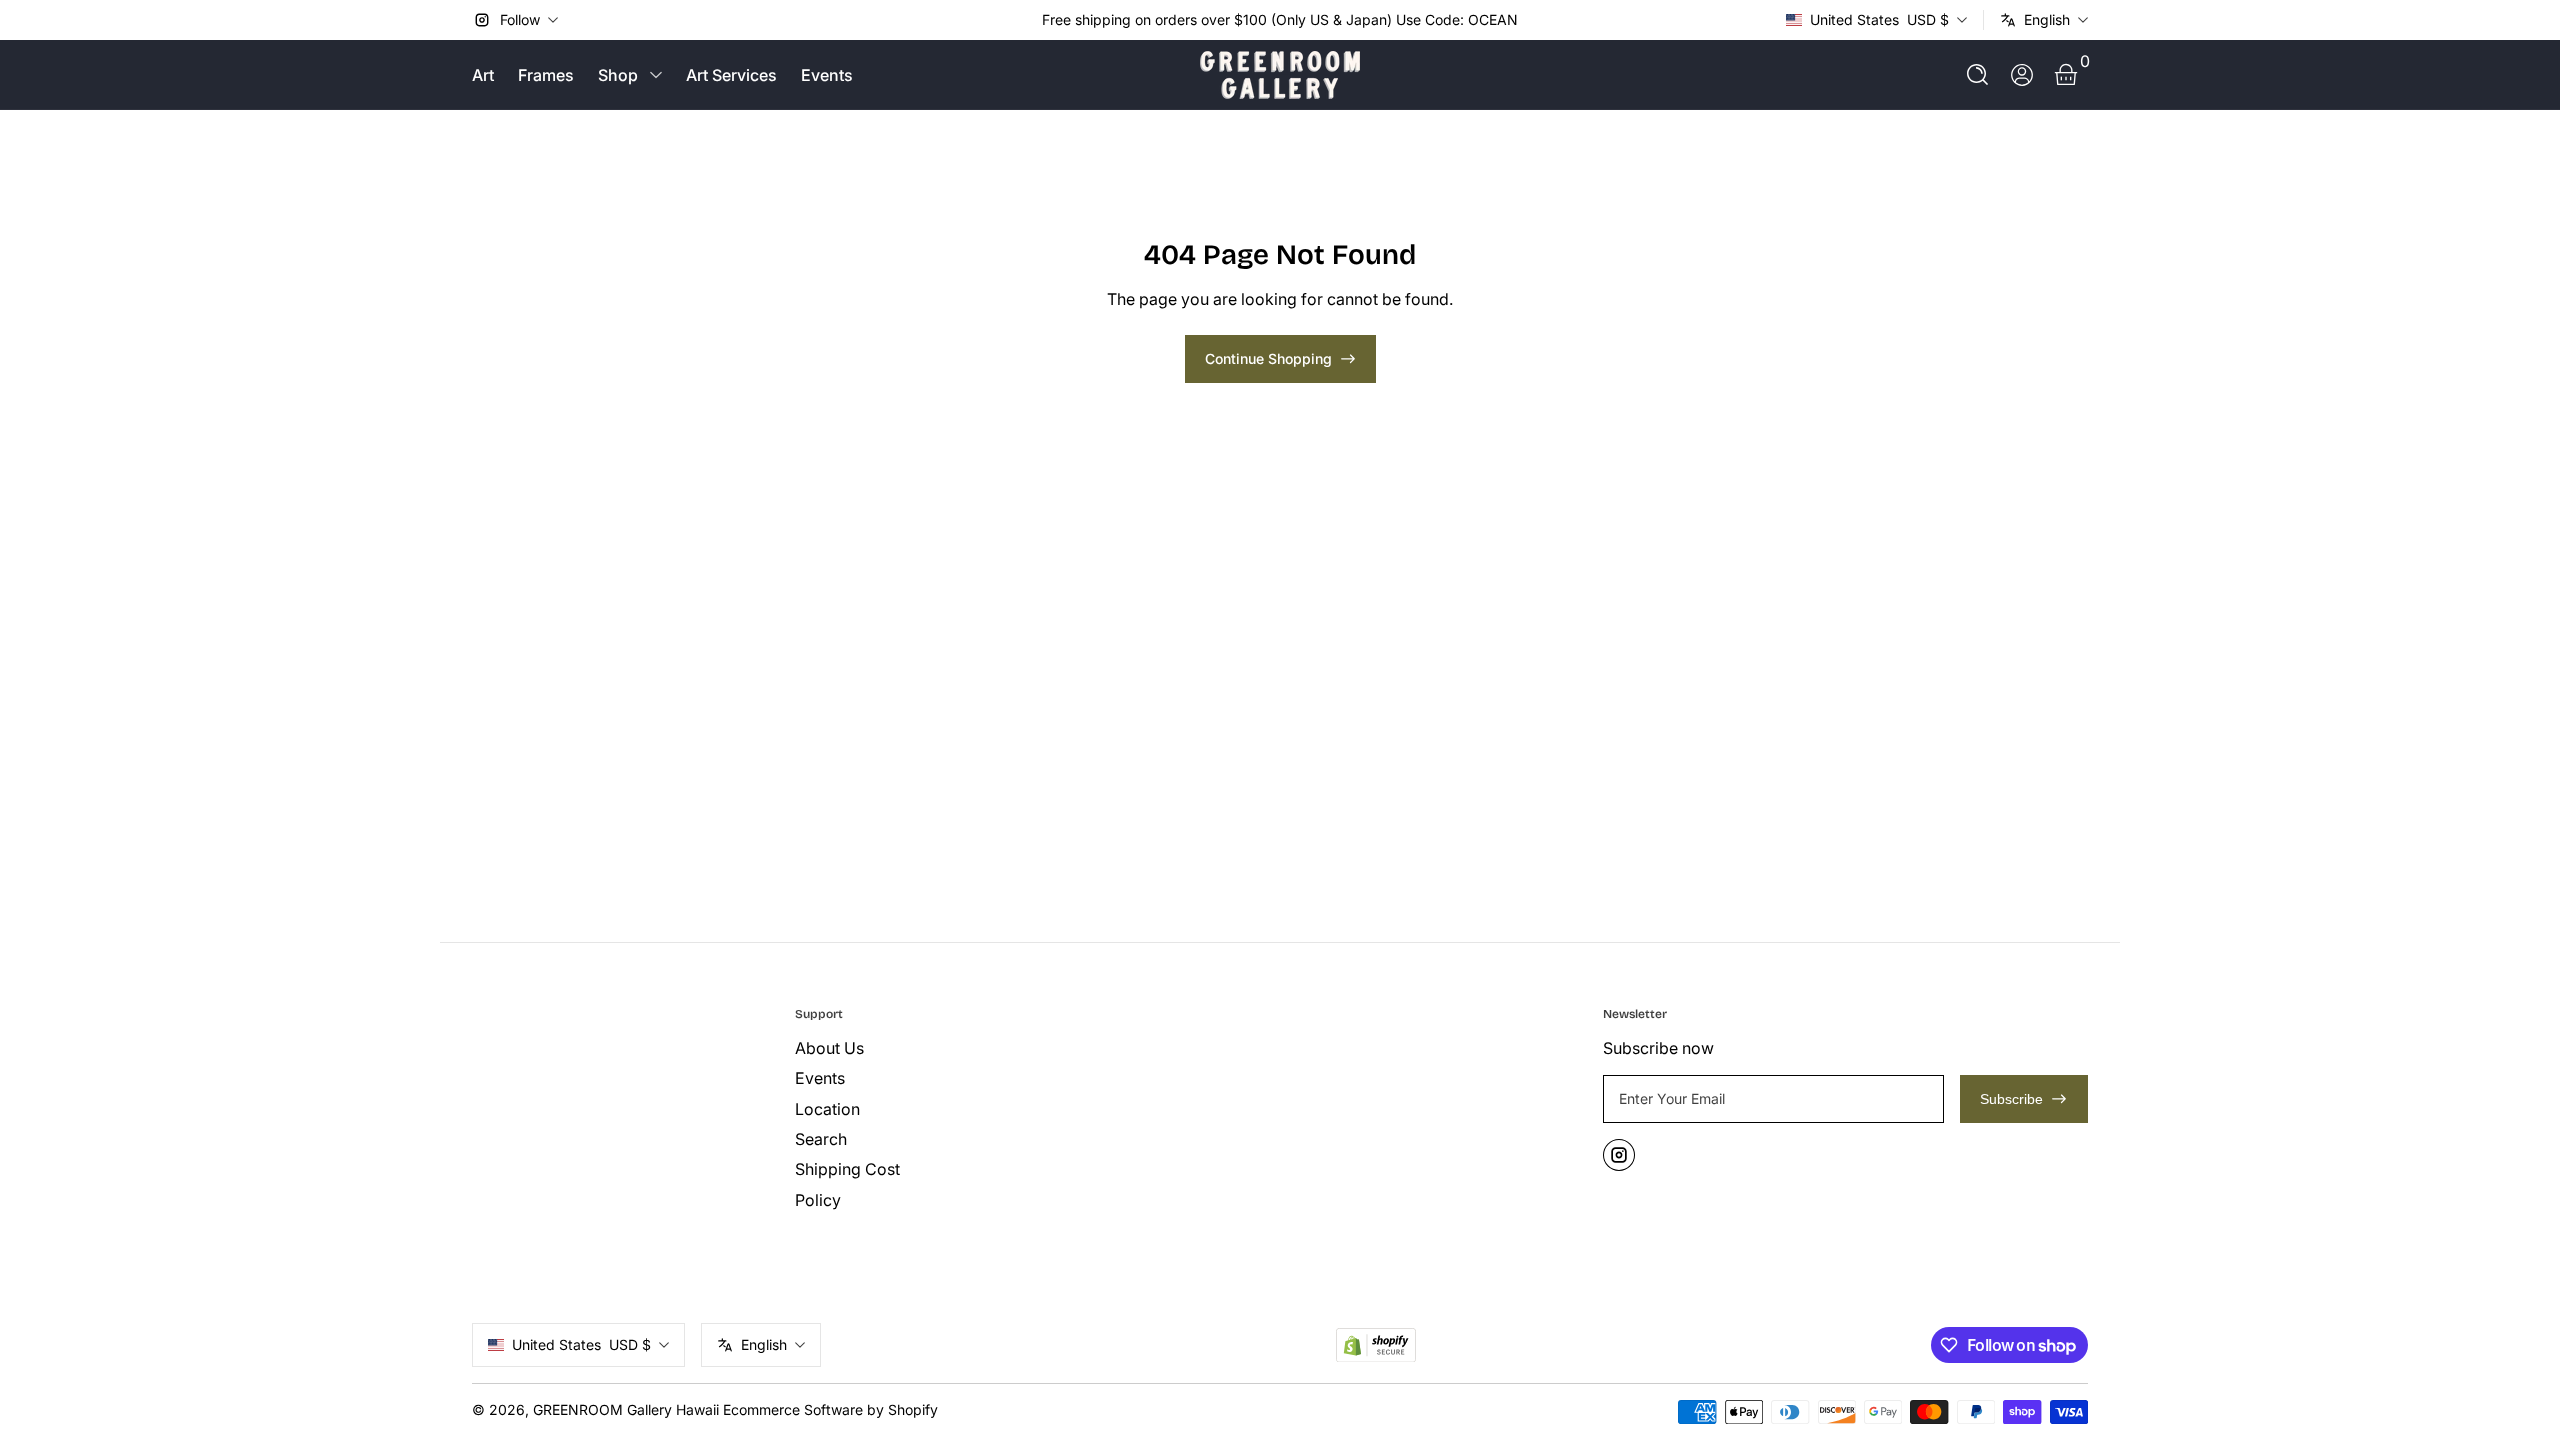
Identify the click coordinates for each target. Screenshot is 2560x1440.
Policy (818, 1200)
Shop (618, 75)
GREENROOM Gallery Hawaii (626, 1409)
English (2047, 19)
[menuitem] (948, 1048)
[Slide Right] (1534, 20)
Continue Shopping (1268, 358)
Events (827, 75)
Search (821, 1139)
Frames (546, 75)
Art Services (731, 75)
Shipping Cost (847, 1169)
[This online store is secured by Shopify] (1376, 1345)
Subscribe (2011, 1099)
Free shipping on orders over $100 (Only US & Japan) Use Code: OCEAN (1280, 19)
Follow (520, 19)
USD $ (1879, 19)
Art (483, 75)
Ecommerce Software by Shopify (830, 1409)
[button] (1978, 75)
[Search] (1978, 75)
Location (827, 1109)
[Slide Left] (1026, 20)
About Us (829, 1048)
